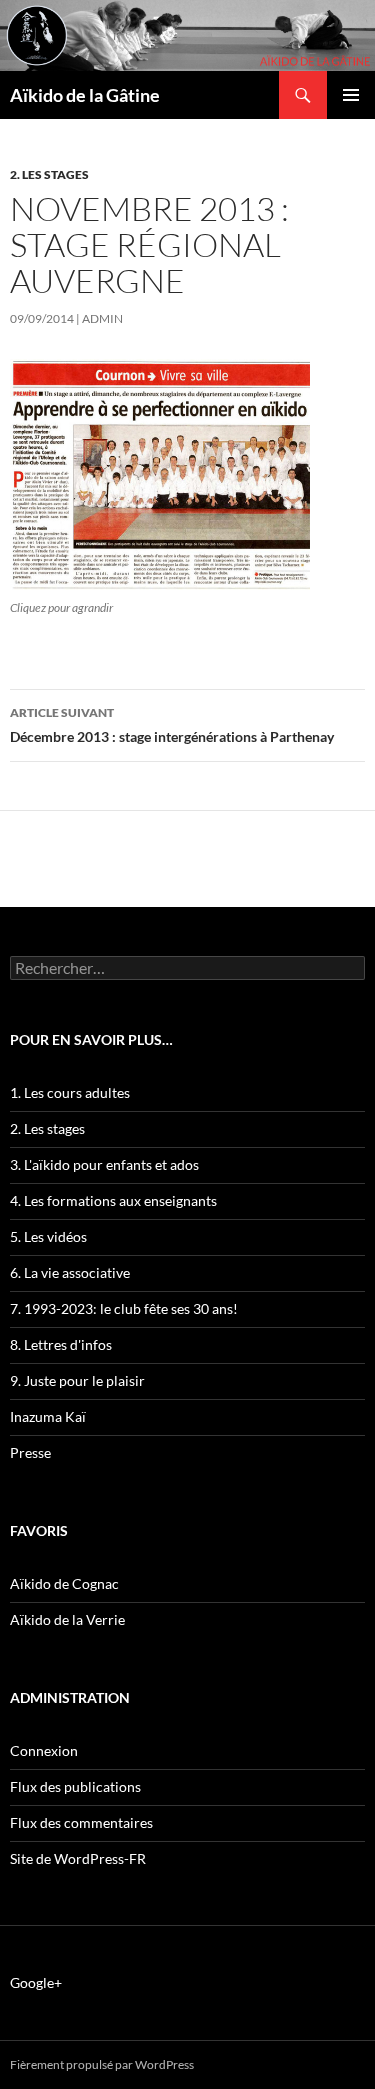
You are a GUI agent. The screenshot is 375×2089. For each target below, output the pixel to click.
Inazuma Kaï (48, 1416)
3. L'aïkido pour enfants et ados (104, 1164)
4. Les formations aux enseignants (113, 1200)
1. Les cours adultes (70, 1092)
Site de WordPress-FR (78, 1858)
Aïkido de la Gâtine (85, 95)
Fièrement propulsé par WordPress (102, 2064)
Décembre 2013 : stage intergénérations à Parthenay (172, 725)
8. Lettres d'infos (61, 1344)
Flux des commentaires (81, 1822)
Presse (30, 1452)
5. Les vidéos (48, 1236)
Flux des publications (75, 1786)
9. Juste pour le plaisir (77, 1380)
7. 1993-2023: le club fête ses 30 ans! (124, 1308)
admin (102, 318)
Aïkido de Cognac (64, 1583)
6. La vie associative (70, 1272)
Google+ (36, 1982)
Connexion (44, 1750)
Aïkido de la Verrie (67, 1619)
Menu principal (351, 95)
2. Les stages (49, 174)
